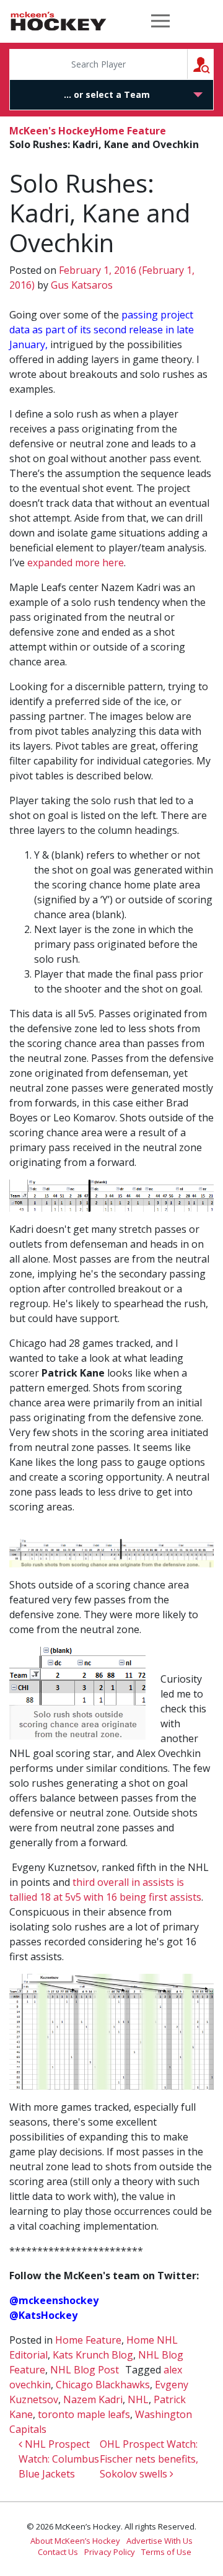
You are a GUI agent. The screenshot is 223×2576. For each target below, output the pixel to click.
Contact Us (58, 2552)
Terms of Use (166, 2552)
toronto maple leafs (84, 2414)
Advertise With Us (160, 2541)
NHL (138, 2399)
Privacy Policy (110, 2552)
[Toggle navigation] (160, 21)
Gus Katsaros (81, 285)
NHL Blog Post (85, 2370)
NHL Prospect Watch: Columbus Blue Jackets (59, 2459)
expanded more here (76, 563)
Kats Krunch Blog (93, 2355)
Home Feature (130, 131)
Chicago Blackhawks (103, 2385)
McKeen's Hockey (59, 21)
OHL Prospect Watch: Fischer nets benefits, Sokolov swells (149, 2459)
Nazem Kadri (93, 2399)
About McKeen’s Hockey (75, 2541)
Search (213, 64)
